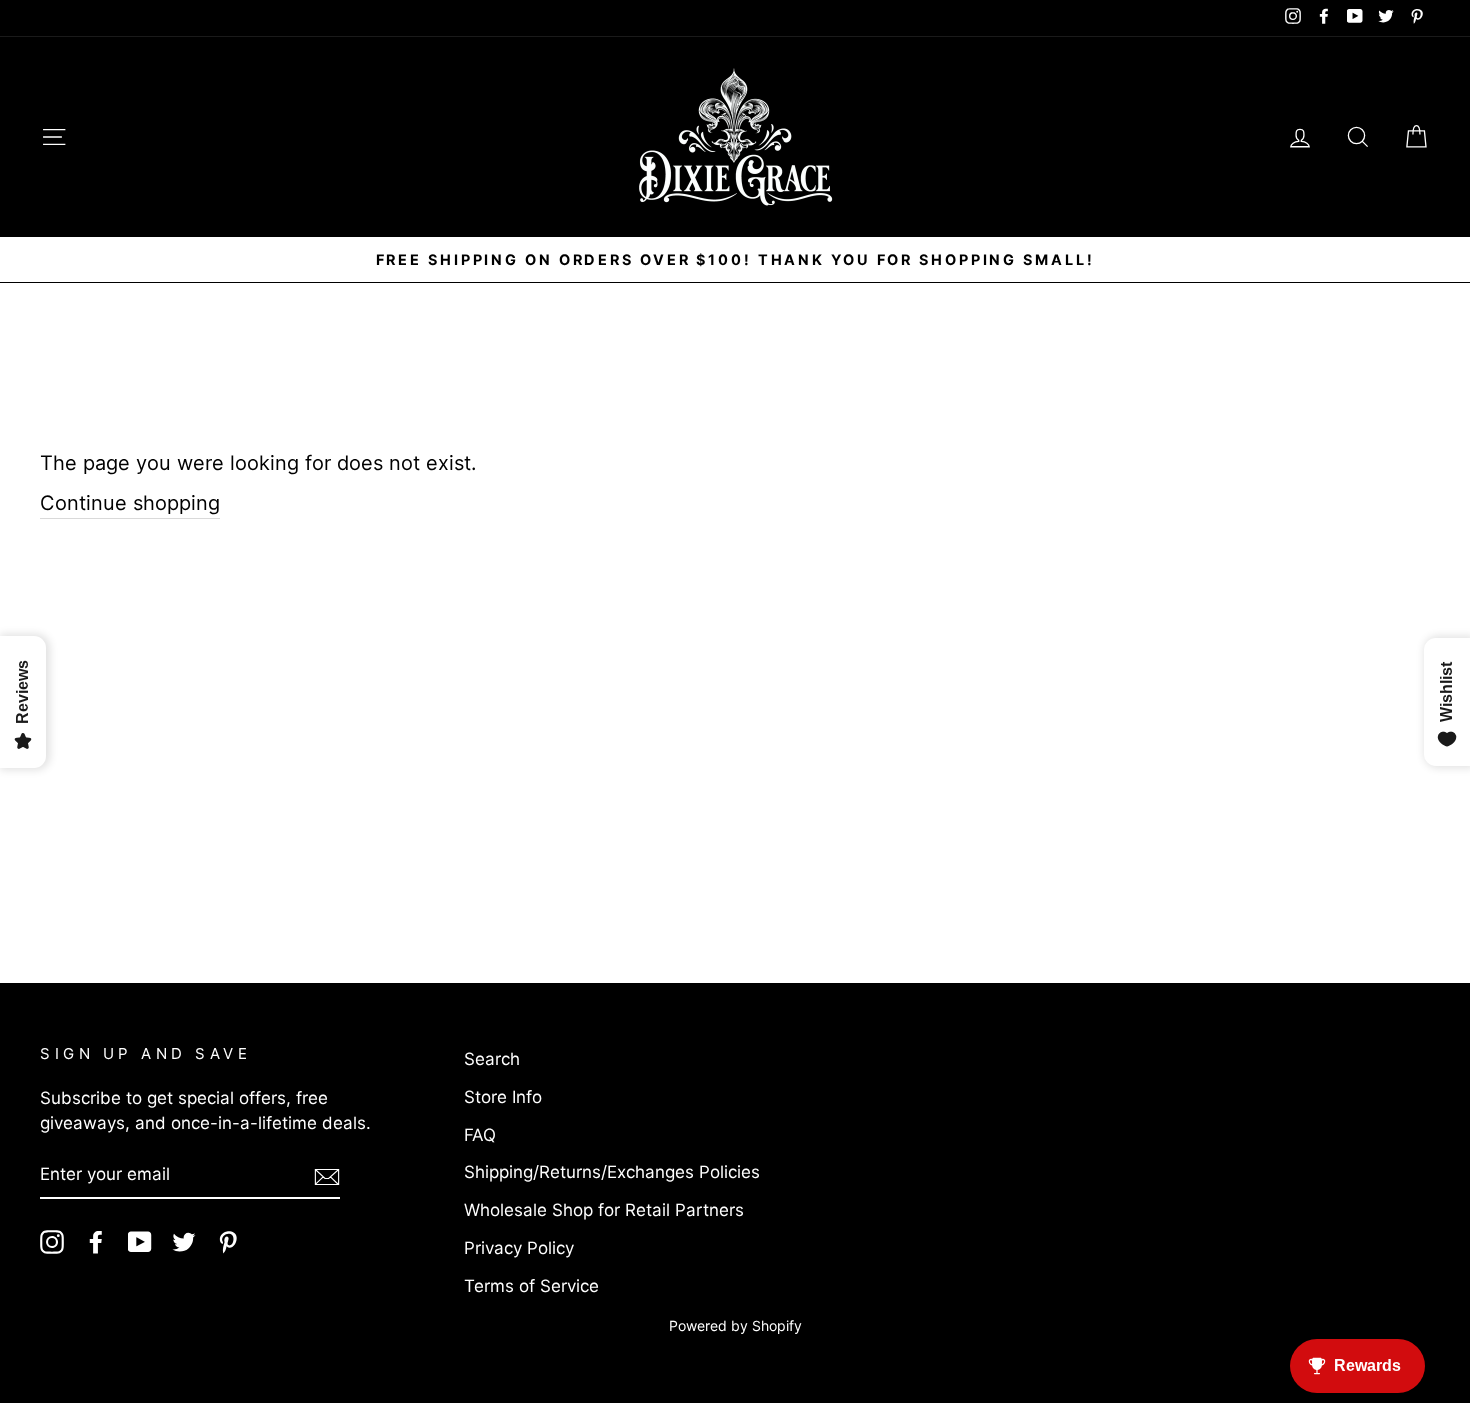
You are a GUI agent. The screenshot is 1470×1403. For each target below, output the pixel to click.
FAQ (480, 1135)
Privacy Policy (519, 1248)
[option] (735, 260)
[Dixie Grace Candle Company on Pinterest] (228, 1242)
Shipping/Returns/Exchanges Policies (612, 1172)
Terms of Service (531, 1286)
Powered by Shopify (735, 1325)
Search (492, 1059)
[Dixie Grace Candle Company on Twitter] (184, 1242)
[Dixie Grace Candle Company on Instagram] (52, 1242)
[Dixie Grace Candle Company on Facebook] (96, 1242)
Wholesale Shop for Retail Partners (604, 1210)
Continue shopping (130, 503)
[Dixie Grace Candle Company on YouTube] (140, 1242)
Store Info (503, 1097)
